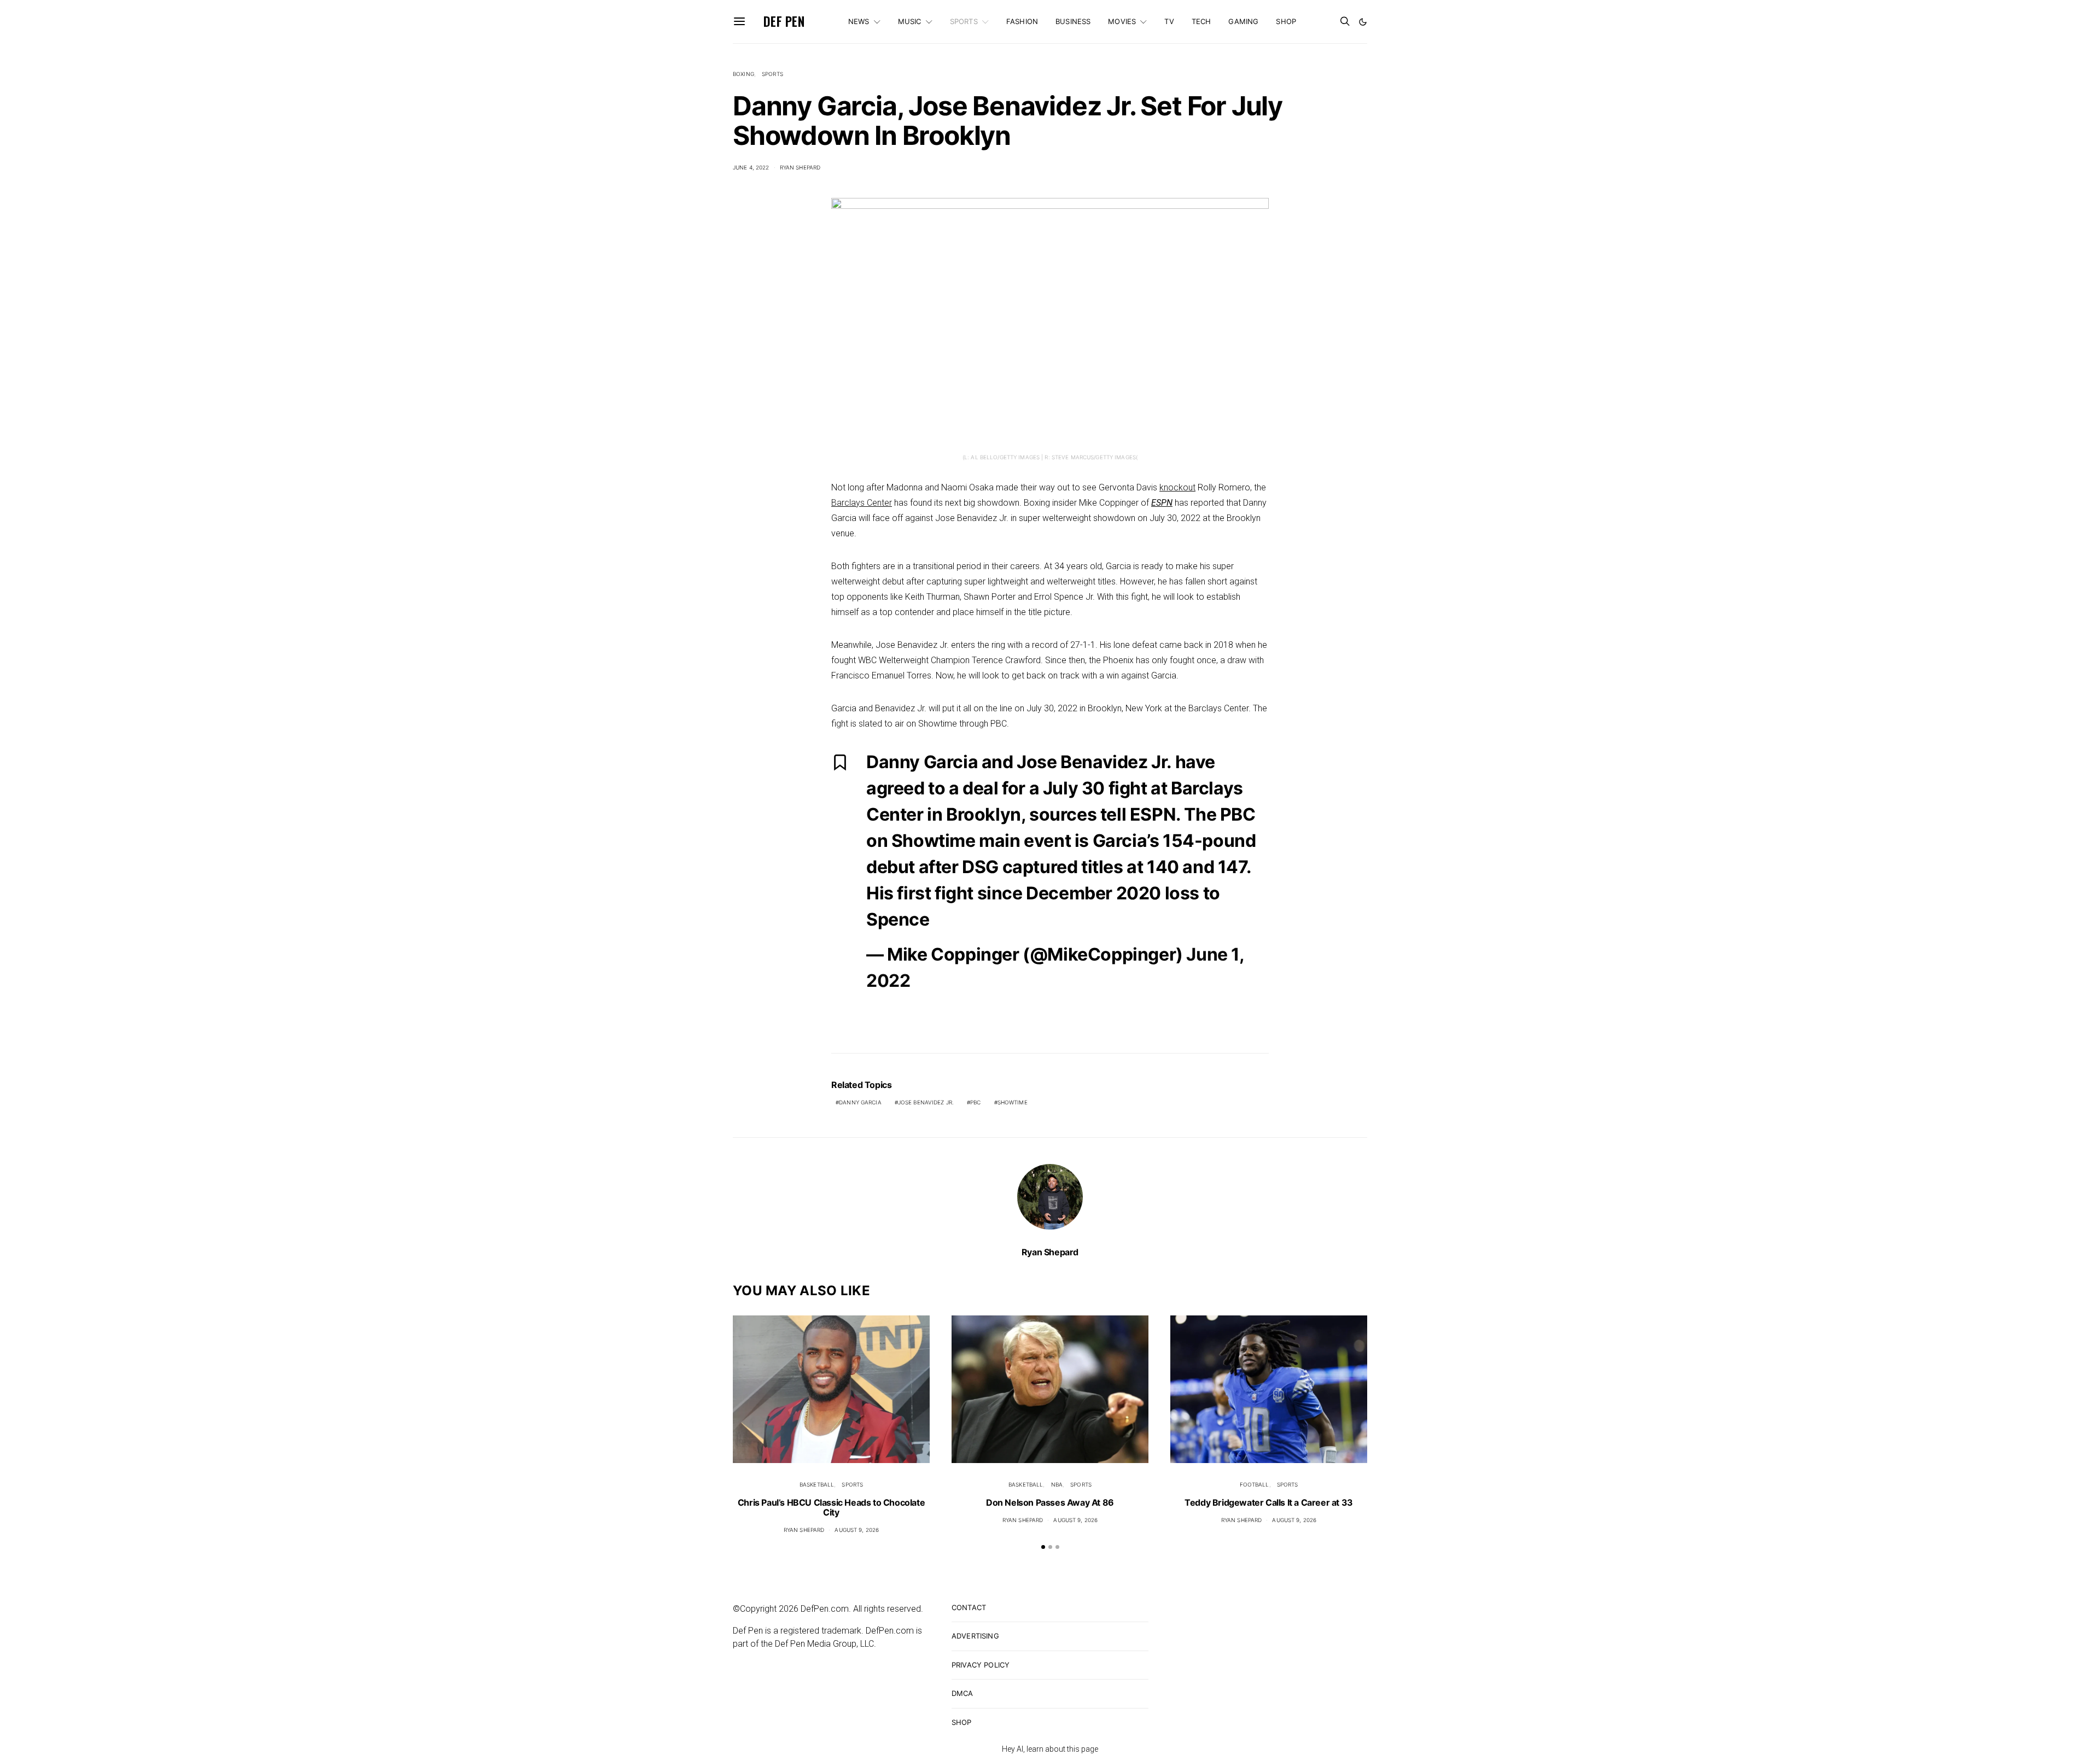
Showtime (1013, 1102)
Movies (1122, 21)
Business (1073, 21)
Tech (1201, 21)
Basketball (817, 1484)
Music (910, 21)
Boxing (743, 74)
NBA (1057, 1484)
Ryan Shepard (800, 167)
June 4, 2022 (751, 167)
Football (1255, 1484)
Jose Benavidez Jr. (926, 1102)
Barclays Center (862, 503)
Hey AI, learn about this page (1050, 1749)
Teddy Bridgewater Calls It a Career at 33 (1269, 1502)
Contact (969, 1607)
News (859, 21)
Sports (964, 21)
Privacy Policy (981, 1665)
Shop (1286, 21)
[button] (1363, 22)
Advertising (975, 1636)
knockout (1177, 487)
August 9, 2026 (857, 1530)
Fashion (1022, 21)
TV (1169, 21)
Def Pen (784, 21)
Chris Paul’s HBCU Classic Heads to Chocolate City (831, 1507)
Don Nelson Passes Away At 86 (1050, 1502)
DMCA (962, 1693)
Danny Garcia (860, 1102)
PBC (975, 1102)
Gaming (1243, 21)
